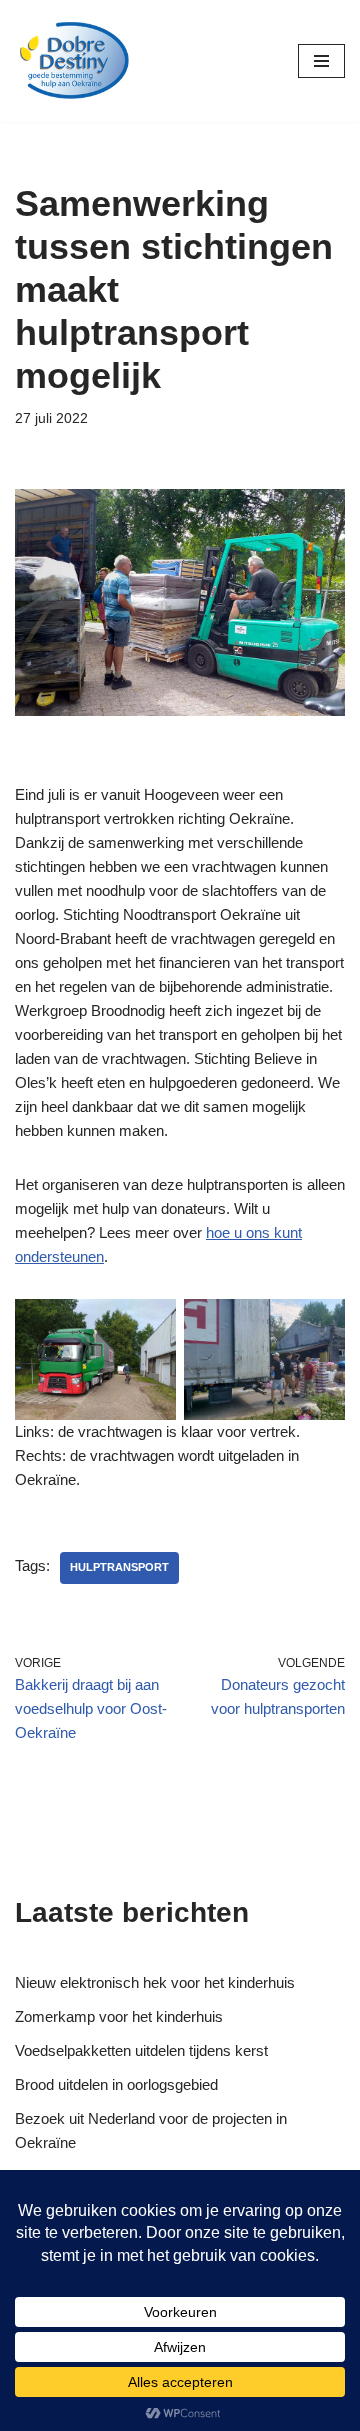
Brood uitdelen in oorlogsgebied (116, 2084)
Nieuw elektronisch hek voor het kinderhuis (155, 1982)
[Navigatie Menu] (321, 61)
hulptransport (119, 1567)
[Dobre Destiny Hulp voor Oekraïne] (75, 61)
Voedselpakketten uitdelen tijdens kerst (141, 2050)
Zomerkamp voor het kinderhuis (119, 2016)
